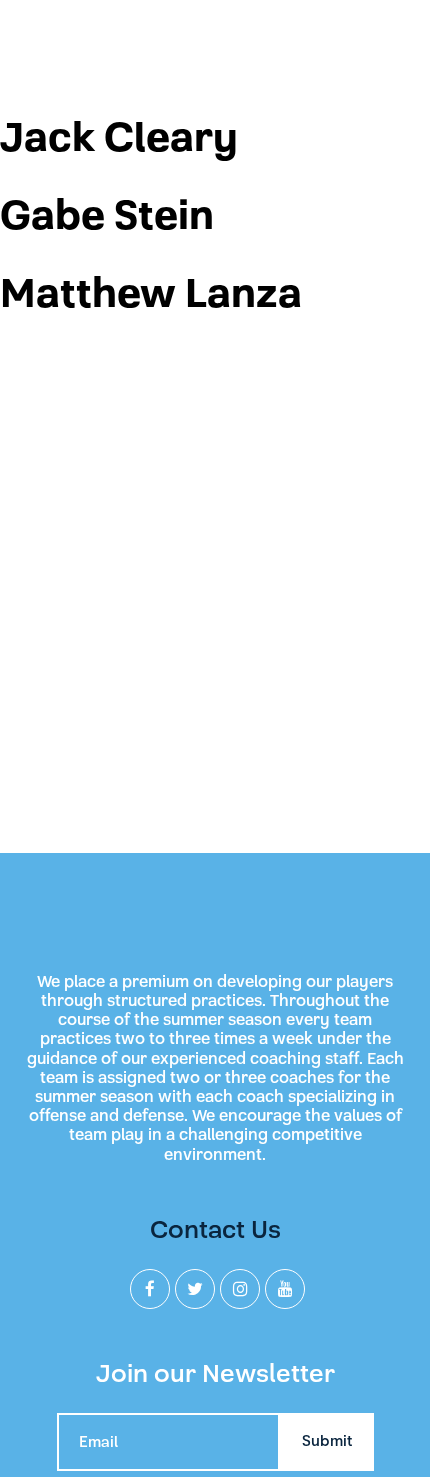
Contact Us (215, 1229)
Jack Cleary (119, 138)
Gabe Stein (107, 216)
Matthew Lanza (151, 294)
